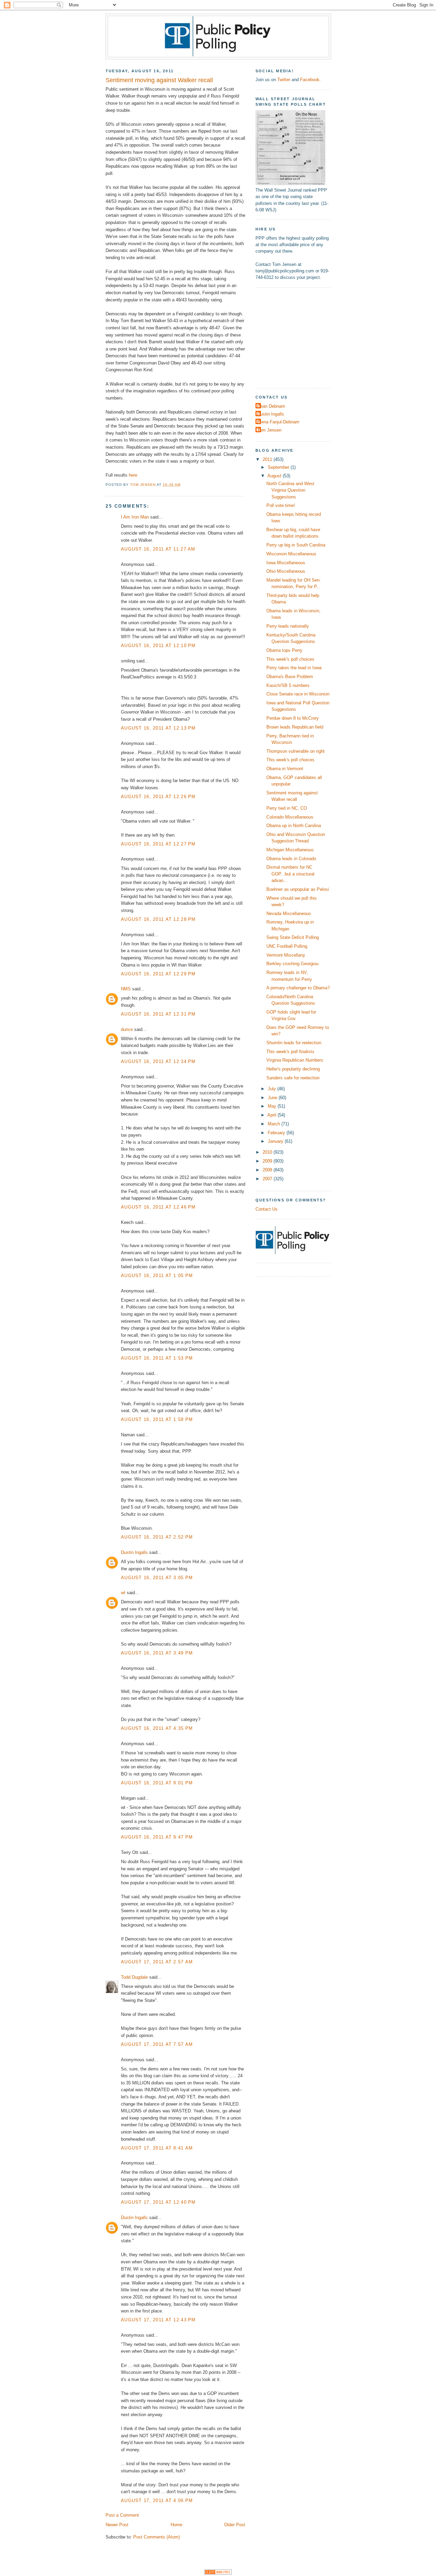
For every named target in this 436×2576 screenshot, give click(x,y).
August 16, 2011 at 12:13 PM (158, 728)
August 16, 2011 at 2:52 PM (157, 1537)
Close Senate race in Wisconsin (298, 694)
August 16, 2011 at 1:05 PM (157, 1276)
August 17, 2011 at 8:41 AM (157, 2148)
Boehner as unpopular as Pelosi (298, 889)
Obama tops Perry (284, 650)
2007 (268, 1179)
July (272, 1089)
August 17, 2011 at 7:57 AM (157, 2044)
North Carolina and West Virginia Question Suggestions (290, 490)
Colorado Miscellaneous (290, 817)
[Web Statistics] (218, 2573)
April (272, 1115)
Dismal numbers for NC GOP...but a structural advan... (290, 874)
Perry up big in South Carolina (296, 545)
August (275, 476)
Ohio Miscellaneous (286, 571)
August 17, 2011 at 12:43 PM (158, 2320)
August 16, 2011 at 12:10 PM (158, 646)
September (279, 467)
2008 (268, 1170)
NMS (126, 989)
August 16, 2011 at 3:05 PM (157, 1578)
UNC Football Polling (287, 946)
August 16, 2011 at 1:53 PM (157, 1358)
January (276, 1141)
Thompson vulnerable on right (295, 751)
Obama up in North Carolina (294, 826)
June (273, 1098)
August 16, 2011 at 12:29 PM (158, 974)
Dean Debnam (271, 406)
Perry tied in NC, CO (287, 808)
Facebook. (310, 80)
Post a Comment (122, 2515)
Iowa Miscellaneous (286, 563)
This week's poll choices (290, 659)
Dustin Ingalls (134, 1552)
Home (176, 2525)
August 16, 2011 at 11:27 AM (158, 549)
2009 (268, 1161)
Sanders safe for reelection (293, 1078)
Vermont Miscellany (286, 955)
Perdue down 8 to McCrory (293, 718)
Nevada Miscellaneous (289, 913)
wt (123, 1593)
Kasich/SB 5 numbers (288, 685)
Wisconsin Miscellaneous (291, 554)
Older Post (235, 2525)
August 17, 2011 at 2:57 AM (157, 1962)
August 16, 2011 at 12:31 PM (158, 1014)
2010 (268, 1152)
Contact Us (267, 1209)
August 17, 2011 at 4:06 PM (157, 2500)
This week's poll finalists (290, 1052)
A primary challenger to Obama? (298, 988)
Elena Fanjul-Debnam (278, 422)
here (133, 475)
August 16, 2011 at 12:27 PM (158, 844)
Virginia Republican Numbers (295, 1060)
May (273, 1106)
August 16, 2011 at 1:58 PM (157, 1419)
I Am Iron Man (135, 517)
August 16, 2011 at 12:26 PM (158, 797)
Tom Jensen (269, 430)
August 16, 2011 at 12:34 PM (158, 1061)
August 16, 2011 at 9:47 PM (157, 1837)
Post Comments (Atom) (157, 2537)
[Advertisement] (298, 337)
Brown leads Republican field (295, 727)
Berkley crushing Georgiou (292, 964)
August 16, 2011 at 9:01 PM (157, 1783)
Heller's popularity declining (293, 1069)
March (275, 1124)
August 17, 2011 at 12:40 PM (158, 2202)
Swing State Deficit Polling (293, 937)
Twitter (284, 80)
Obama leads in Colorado (291, 859)
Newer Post (117, 2525)
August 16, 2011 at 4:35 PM (157, 1728)
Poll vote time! (281, 505)
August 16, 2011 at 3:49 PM (157, 1653)
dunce (127, 1029)
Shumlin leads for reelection (294, 1043)
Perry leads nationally (288, 626)
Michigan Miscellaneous (290, 850)
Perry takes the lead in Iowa (294, 668)
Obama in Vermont (285, 769)
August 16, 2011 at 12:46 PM (158, 1207)
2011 (268, 459)
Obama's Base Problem (290, 677)
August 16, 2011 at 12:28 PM (158, 919)
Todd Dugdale (135, 1977)
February (277, 1133)
